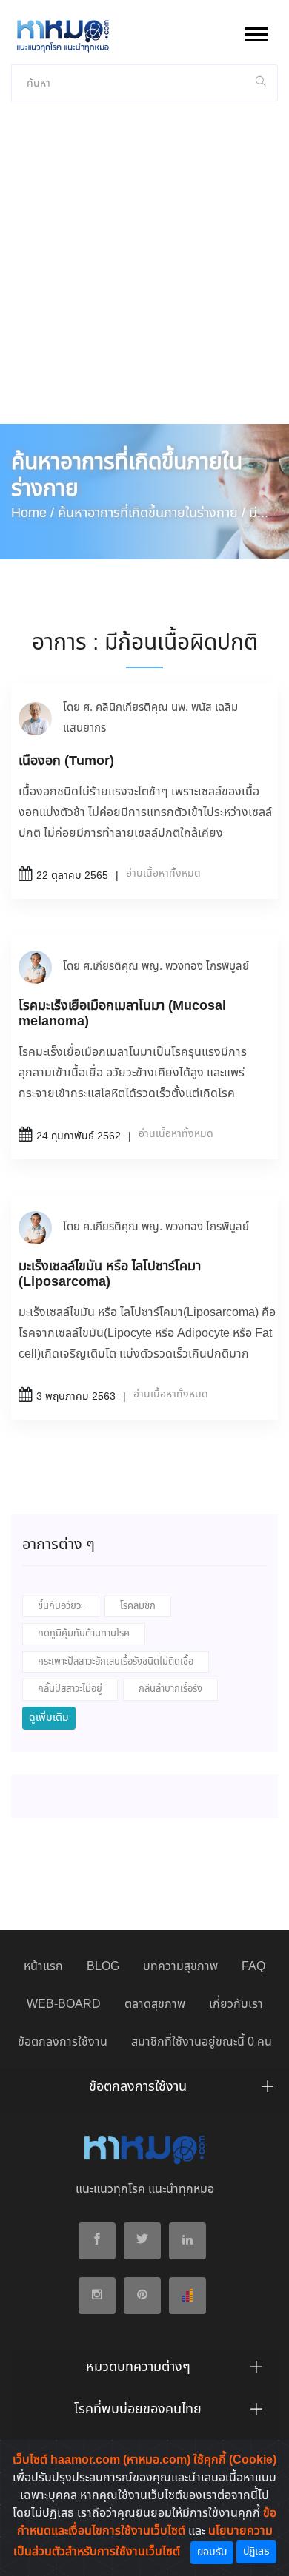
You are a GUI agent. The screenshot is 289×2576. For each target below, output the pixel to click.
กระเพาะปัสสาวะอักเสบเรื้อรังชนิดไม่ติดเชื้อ (116, 1662)
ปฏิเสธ (256, 2552)
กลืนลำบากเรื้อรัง (170, 1689)
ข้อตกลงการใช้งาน (63, 2042)
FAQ (253, 1967)
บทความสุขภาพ (180, 1967)
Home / (33, 513)
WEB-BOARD (64, 2005)
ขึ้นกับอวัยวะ (61, 1606)
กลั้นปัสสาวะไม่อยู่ (70, 1689)
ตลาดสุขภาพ (155, 2005)
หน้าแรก (43, 1967)
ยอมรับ (212, 2552)
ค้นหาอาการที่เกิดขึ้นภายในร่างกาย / (152, 513)
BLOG (103, 1967)
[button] (255, 31)
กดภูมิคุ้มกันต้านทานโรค (84, 1634)
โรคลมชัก (138, 1606)
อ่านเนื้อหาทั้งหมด (163, 874)
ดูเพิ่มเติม (49, 1718)
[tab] (144, 2091)
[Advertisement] (144, 272)
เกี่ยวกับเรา (236, 2005)
